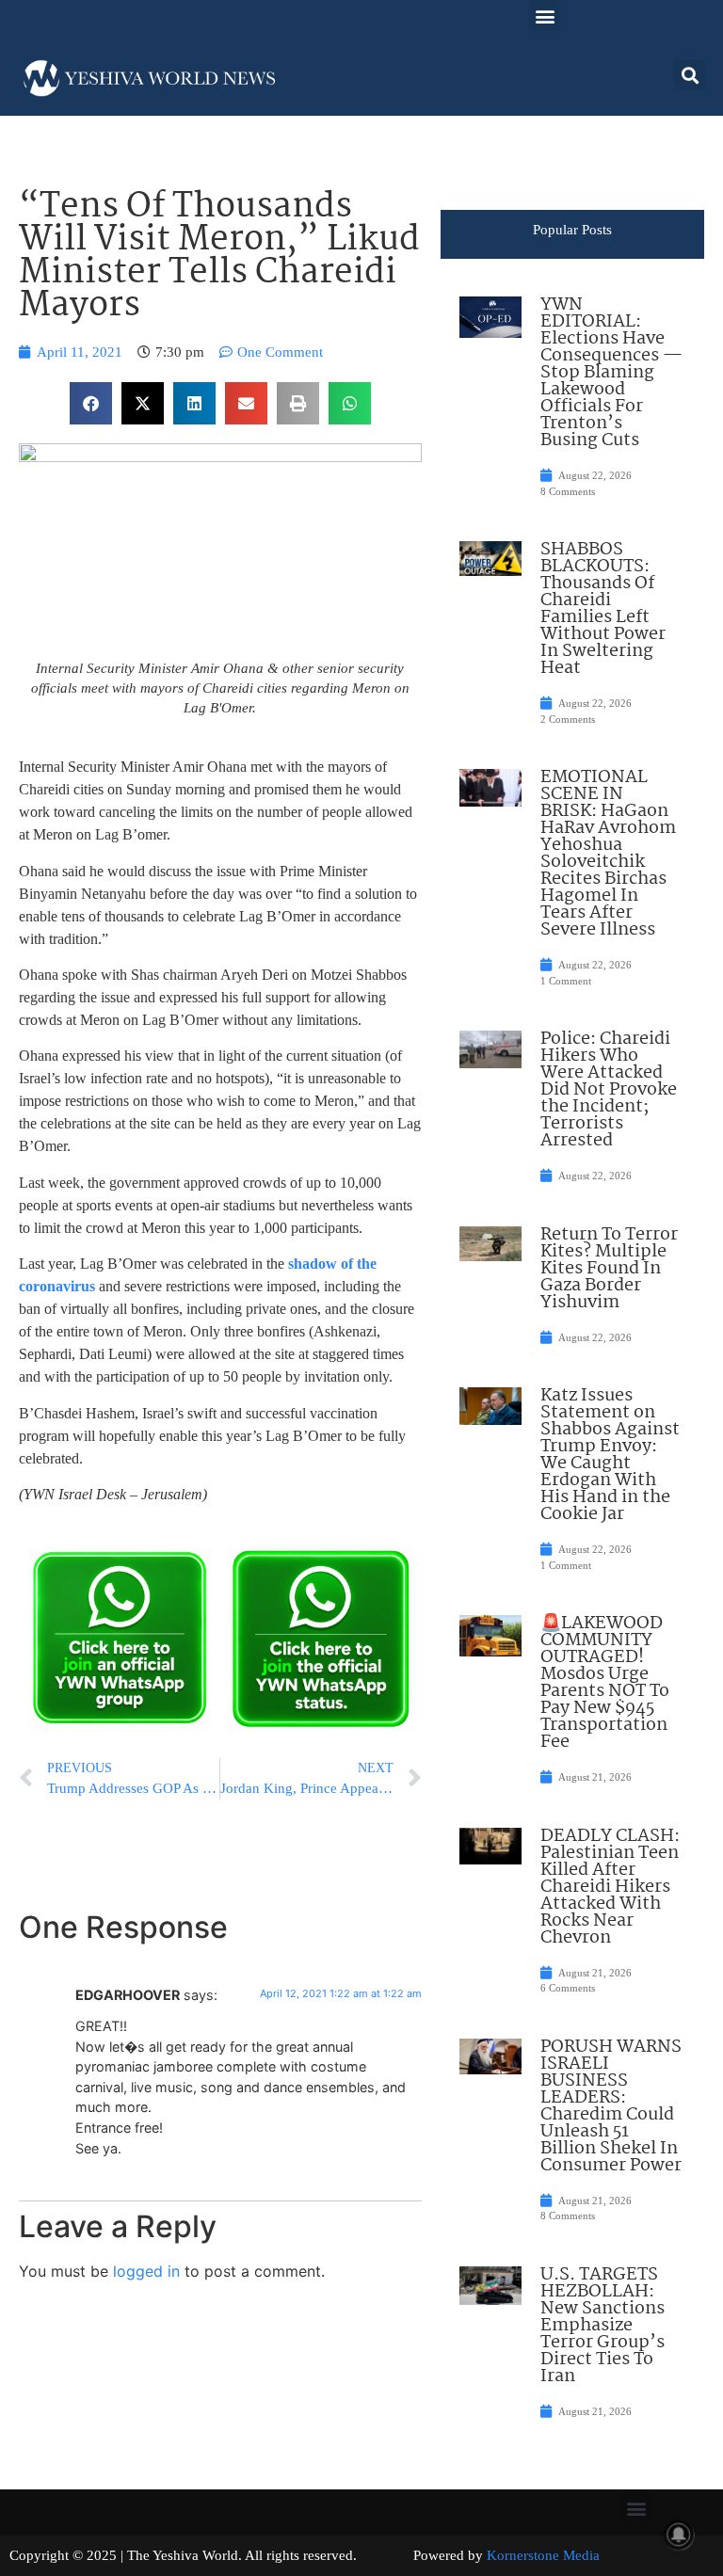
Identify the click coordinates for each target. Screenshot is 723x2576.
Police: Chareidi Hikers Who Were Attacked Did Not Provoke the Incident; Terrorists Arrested (609, 1090)
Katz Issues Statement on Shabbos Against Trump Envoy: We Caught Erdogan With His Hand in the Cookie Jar (610, 1455)
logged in (146, 2271)
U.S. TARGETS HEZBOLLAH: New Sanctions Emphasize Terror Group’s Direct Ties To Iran (602, 2326)
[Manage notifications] (679, 2535)
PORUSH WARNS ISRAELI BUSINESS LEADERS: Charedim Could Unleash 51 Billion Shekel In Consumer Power (611, 2106)
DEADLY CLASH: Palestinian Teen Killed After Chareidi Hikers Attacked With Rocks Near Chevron (610, 1887)
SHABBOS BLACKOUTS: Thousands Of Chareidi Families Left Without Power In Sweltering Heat (603, 609)
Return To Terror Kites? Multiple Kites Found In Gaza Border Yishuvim (609, 1269)
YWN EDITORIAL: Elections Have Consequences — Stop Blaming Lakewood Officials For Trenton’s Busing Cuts (611, 373)
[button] (545, 16)
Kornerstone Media (543, 2555)
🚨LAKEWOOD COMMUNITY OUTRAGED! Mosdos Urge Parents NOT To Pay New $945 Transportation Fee (605, 1683)
